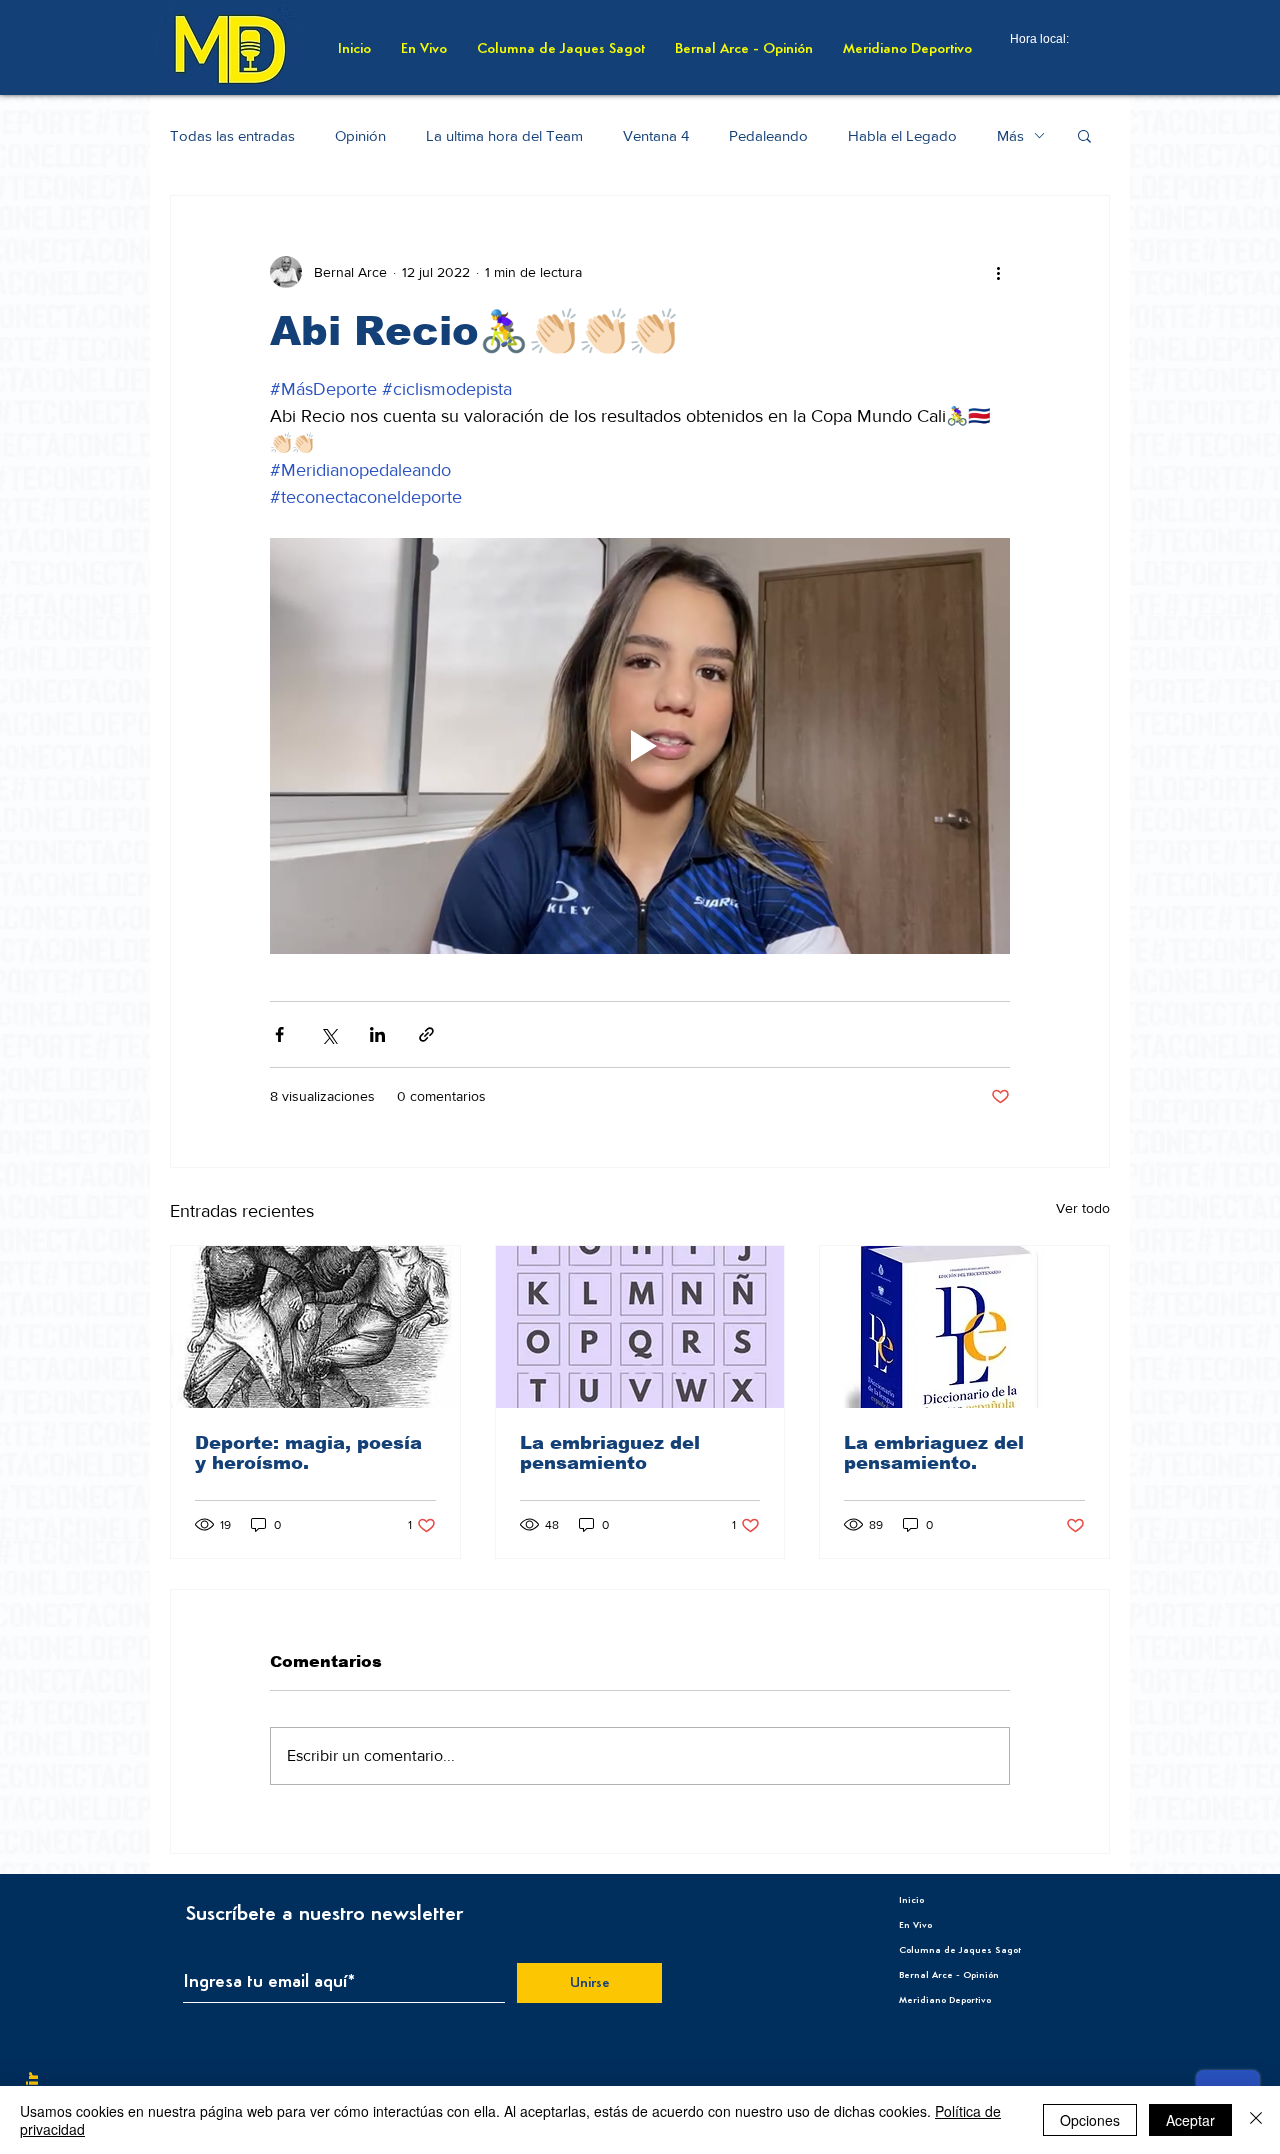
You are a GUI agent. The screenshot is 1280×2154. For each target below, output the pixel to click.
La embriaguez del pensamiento (610, 1453)
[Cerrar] (1256, 2120)
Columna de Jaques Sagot (960, 1950)
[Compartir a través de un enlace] (426, 1034)
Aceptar (1190, 2120)
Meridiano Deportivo (945, 2000)
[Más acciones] (998, 272)
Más (1010, 135)
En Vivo (915, 1925)
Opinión (360, 135)
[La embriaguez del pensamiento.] (964, 1327)
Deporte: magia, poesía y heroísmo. (308, 1453)
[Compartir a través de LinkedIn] (377, 1034)
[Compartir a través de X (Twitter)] (328, 1034)
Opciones (1090, 2120)
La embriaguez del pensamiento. (934, 1453)
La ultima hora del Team (504, 135)
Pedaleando (768, 135)
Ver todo (1083, 1208)
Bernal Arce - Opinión (949, 1975)
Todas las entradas (232, 135)
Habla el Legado (902, 135)
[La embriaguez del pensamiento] (640, 1327)
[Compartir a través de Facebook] (279, 1034)
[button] (1084, 135)
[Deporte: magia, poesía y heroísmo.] (315, 1327)
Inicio (911, 1900)
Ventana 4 (656, 135)
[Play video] (640, 746)
